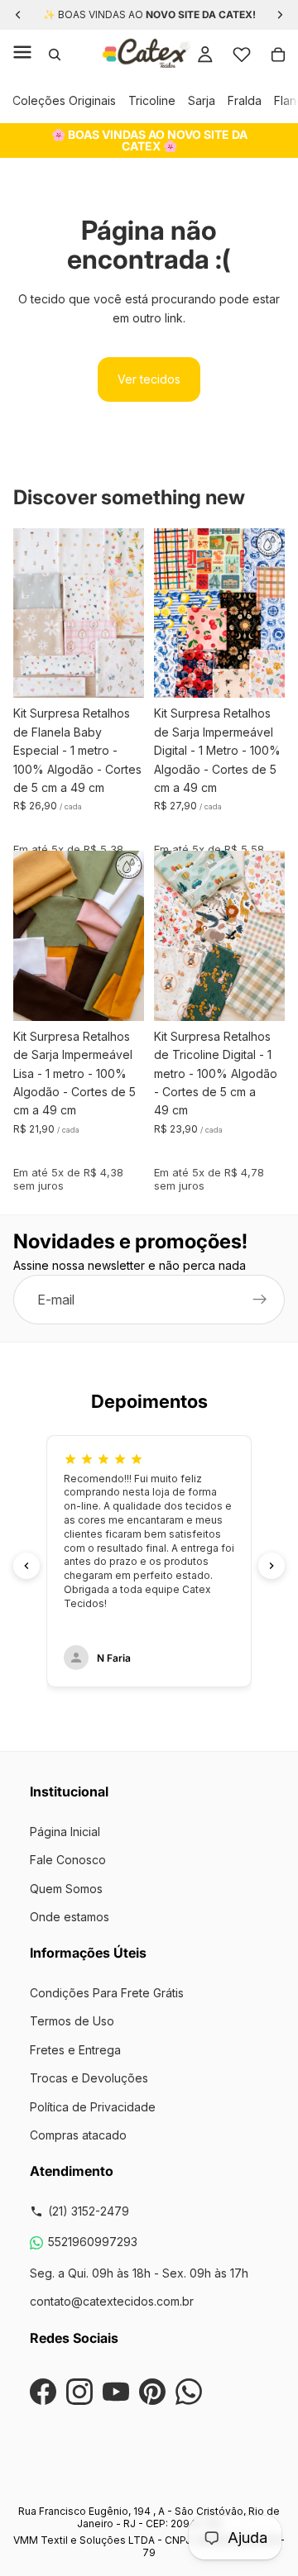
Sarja (202, 100)
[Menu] (22, 55)
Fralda (245, 100)
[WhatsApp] (189, 2392)
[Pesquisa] (55, 55)
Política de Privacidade (93, 2107)
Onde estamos (70, 1917)
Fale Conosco (68, 1860)
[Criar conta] (260, 1300)
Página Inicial (65, 1832)
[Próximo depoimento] (272, 1566)
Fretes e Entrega (75, 2050)
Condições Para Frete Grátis (107, 1993)
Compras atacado (78, 2135)
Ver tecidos (149, 379)
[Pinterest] (152, 2392)
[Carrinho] (278, 55)
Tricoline (152, 100)
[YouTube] (116, 2392)
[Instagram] (79, 2392)
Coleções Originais (64, 100)
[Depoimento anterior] (26, 1566)
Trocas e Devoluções (89, 2078)
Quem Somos (66, 1889)
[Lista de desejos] (242, 55)
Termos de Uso (72, 2021)
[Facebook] (43, 2392)
